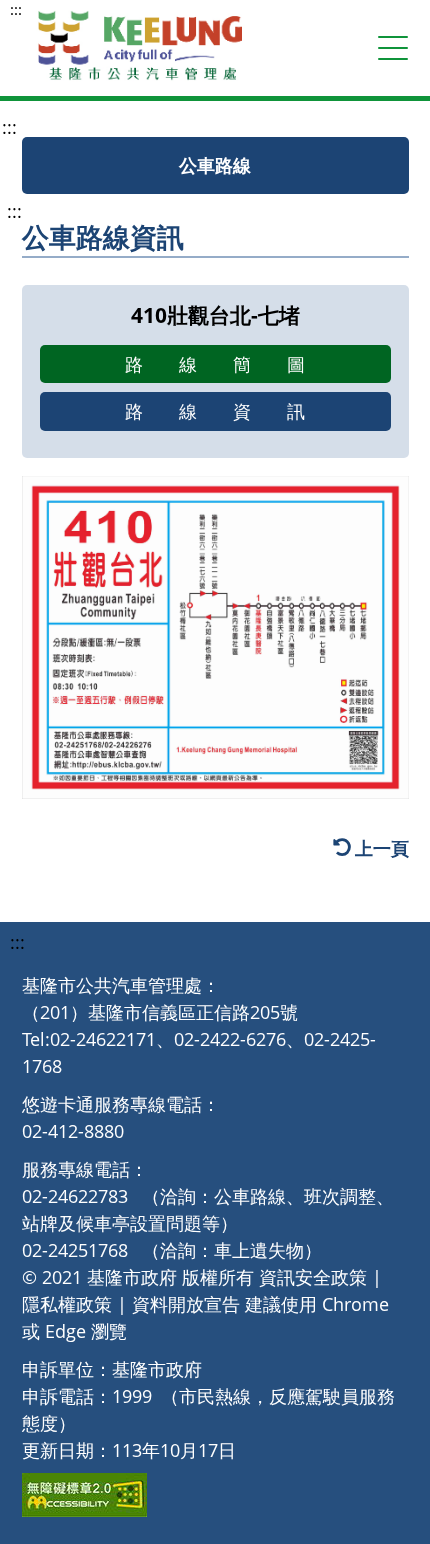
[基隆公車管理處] (140, 48)
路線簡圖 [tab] (233, 364)
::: (16, 9)
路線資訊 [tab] (233, 411)
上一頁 (382, 848)
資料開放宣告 (186, 1304)
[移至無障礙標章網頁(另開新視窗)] (84, 1495)
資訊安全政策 (313, 1277)
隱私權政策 (67, 1304)
